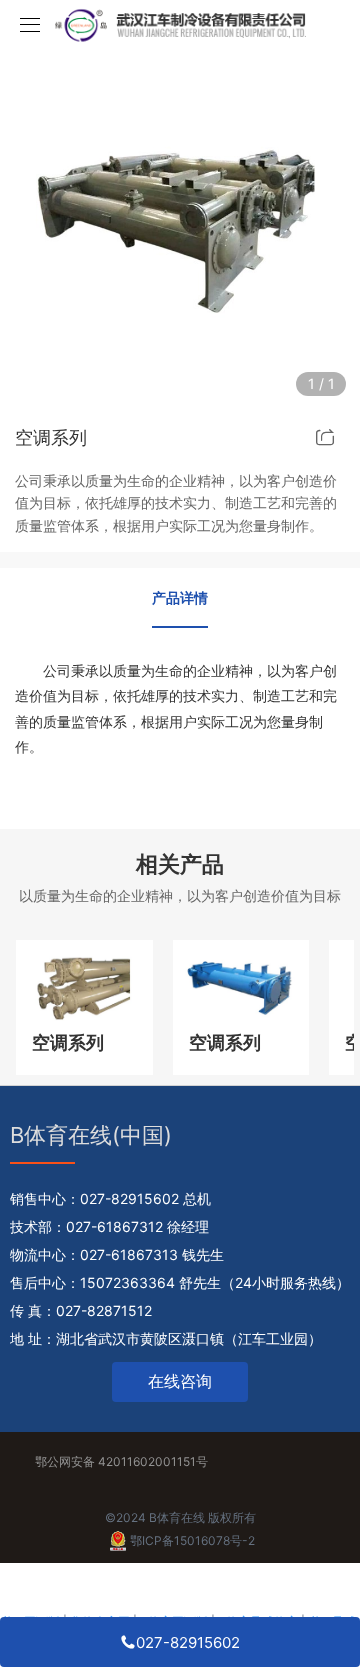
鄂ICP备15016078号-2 (192, 1540)
